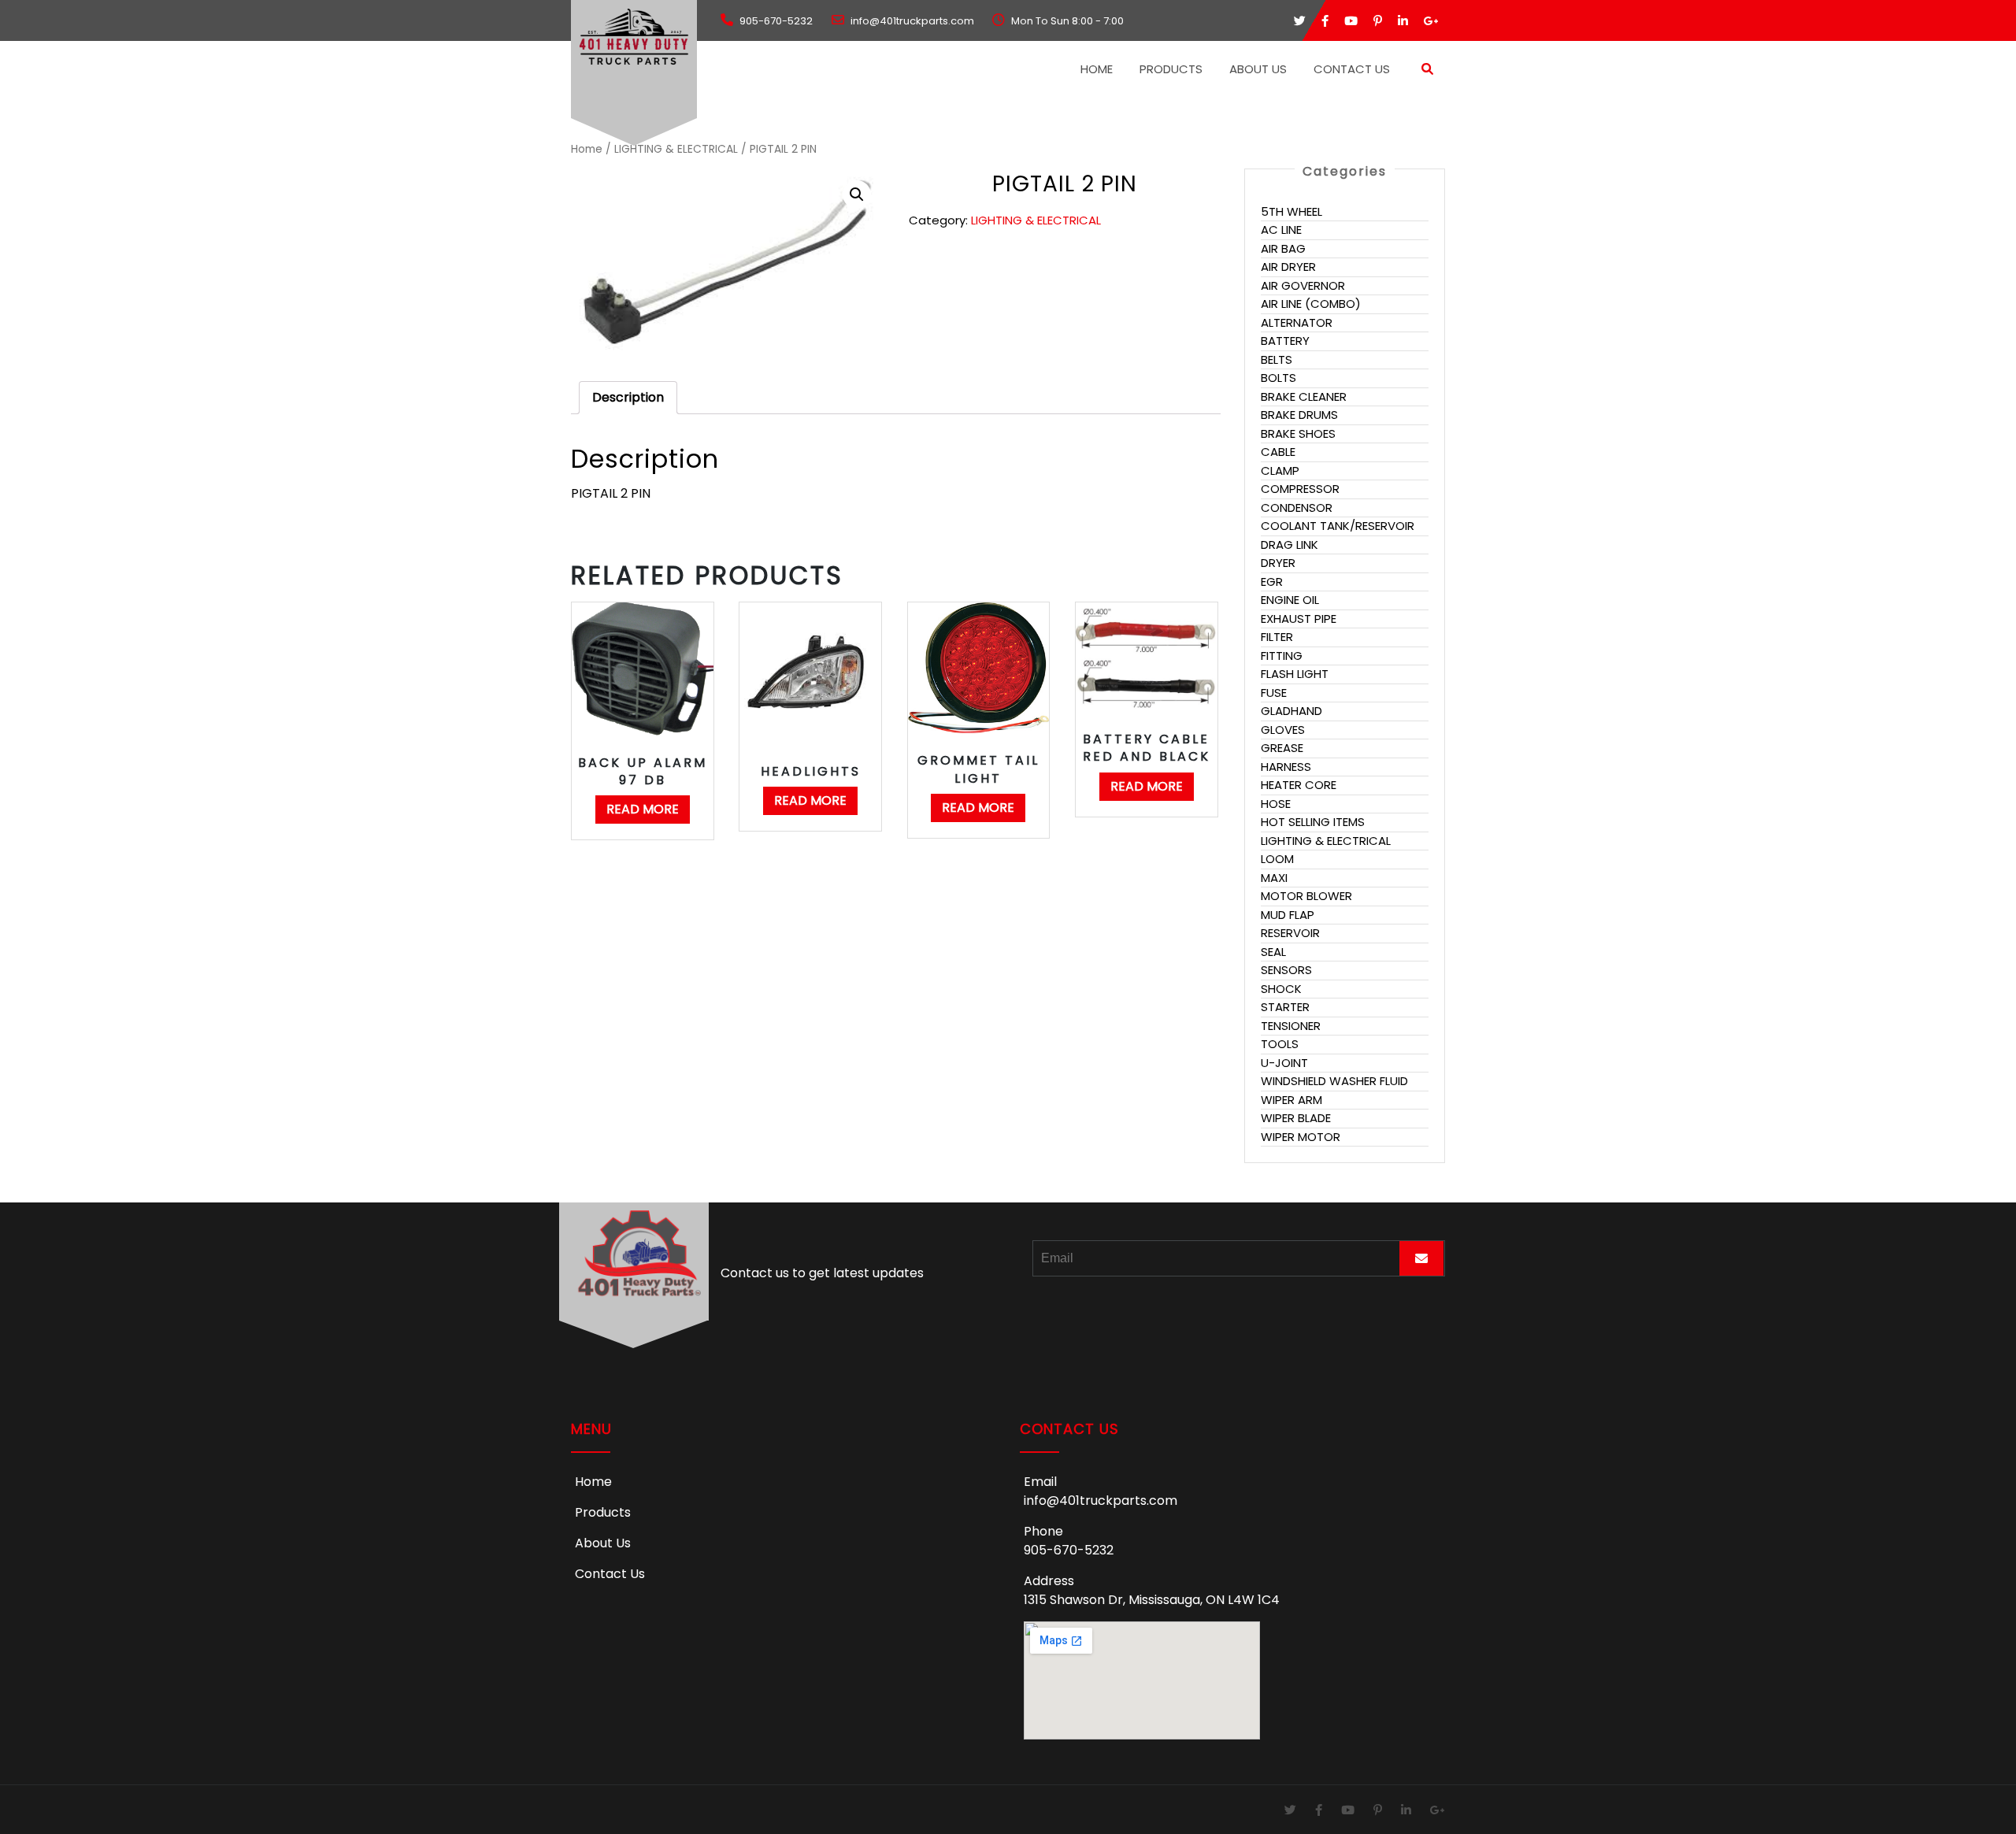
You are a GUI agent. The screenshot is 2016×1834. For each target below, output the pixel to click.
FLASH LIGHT (1295, 674)
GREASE (1282, 748)
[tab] (628, 398)
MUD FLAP (1288, 915)
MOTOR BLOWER (1306, 896)
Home (1097, 69)
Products (1171, 69)
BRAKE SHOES (1298, 433)
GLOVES (1283, 730)
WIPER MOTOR (1301, 1137)
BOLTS (1279, 378)
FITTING (1282, 656)
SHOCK (1281, 989)
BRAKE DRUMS (1299, 415)
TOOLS (1280, 1044)
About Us (1258, 69)
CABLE (1278, 452)
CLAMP (1280, 471)
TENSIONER (1291, 1026)
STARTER (1285, 1007)
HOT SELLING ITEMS (1313, 822)
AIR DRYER (1288, 267)
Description (628, 397)
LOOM (1277, 859)
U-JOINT (1284, 1063)
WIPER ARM (1291, 1100)
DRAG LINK (1290, 545)
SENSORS (1286, 970)
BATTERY (1285, 341)
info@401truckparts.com (1101, 1501)
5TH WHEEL (1291, 211)
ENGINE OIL (1290, 600)
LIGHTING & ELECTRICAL (676, 149)
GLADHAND (1291, 711)
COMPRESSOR (1300, 489)
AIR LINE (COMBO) (1311, 304)
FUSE (1274, 693)
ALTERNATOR (1297, 322)
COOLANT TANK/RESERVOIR (1338, 526)
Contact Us (1352, 69)
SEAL (1273, 952)
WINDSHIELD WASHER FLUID (1334, 1081)
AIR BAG (1283, 248)
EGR (1272, 582)
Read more (643, 809)
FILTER (1277, 637)
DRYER (1278, 563)
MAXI (1274, 878)
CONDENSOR (1297, 508)
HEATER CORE (1299, 785)
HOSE (1276, 804)
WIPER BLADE (1296, 1118)
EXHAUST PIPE (1299, 619)
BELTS (1277, 359)
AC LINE (1281, 230)
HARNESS (1286, 767)
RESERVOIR (1290, 933)
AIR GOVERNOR (1303, 285)
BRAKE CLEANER (1304, 396)
